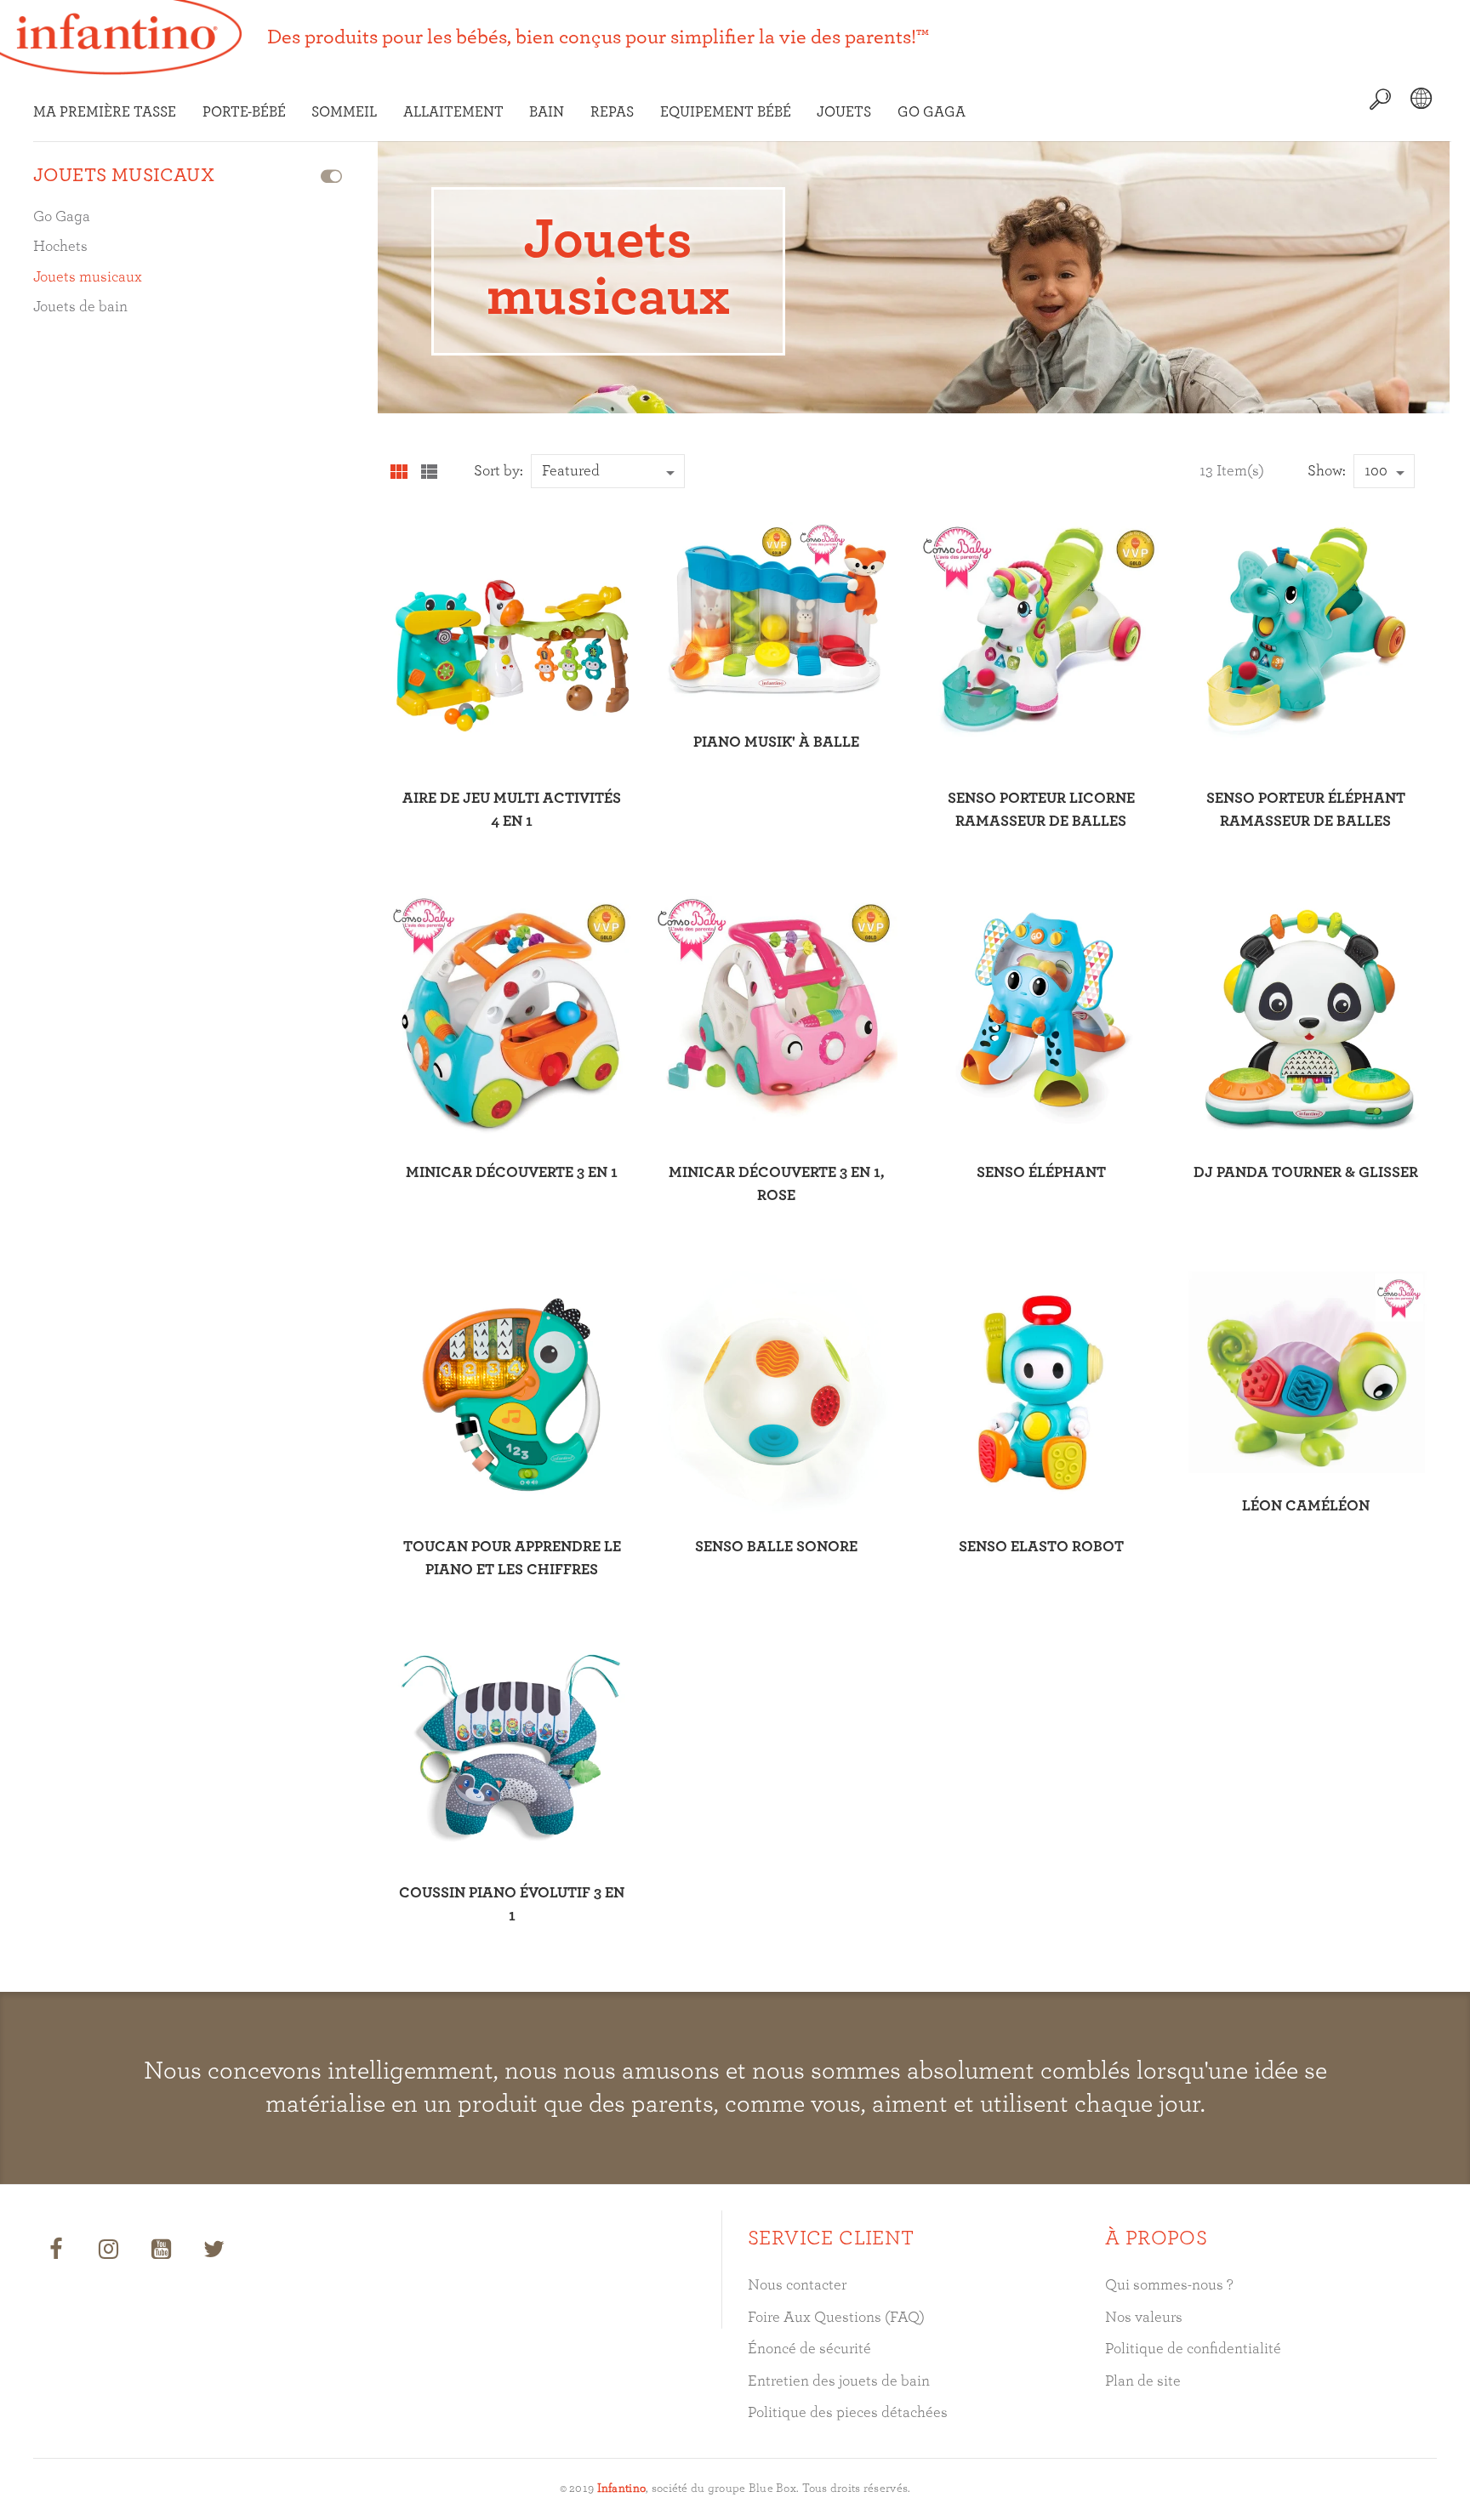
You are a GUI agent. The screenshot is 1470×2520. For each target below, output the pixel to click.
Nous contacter (797, 2285)
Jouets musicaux (88, 277)
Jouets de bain (80, 307)
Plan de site (1143, 2381)
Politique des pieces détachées (848, 2413)
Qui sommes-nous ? (1169, 2285)
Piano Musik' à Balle (776, 742)
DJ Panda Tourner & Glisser (1306, 1173)
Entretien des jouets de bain (839, 2381)
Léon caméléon (1306, 1506)
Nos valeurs (1144, 2318)
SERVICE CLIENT (831, 2238)
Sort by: (499, 471)
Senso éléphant (1041, 1173)
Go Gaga (62, 217)
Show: (1327, 471)
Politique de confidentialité (1193, 2349)
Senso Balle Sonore (776, 1547)
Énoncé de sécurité (809, 2349)
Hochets (60, 247)
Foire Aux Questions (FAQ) (836, 2318)
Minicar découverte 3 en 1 (512, 1173)
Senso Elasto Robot (1041, 1547)
